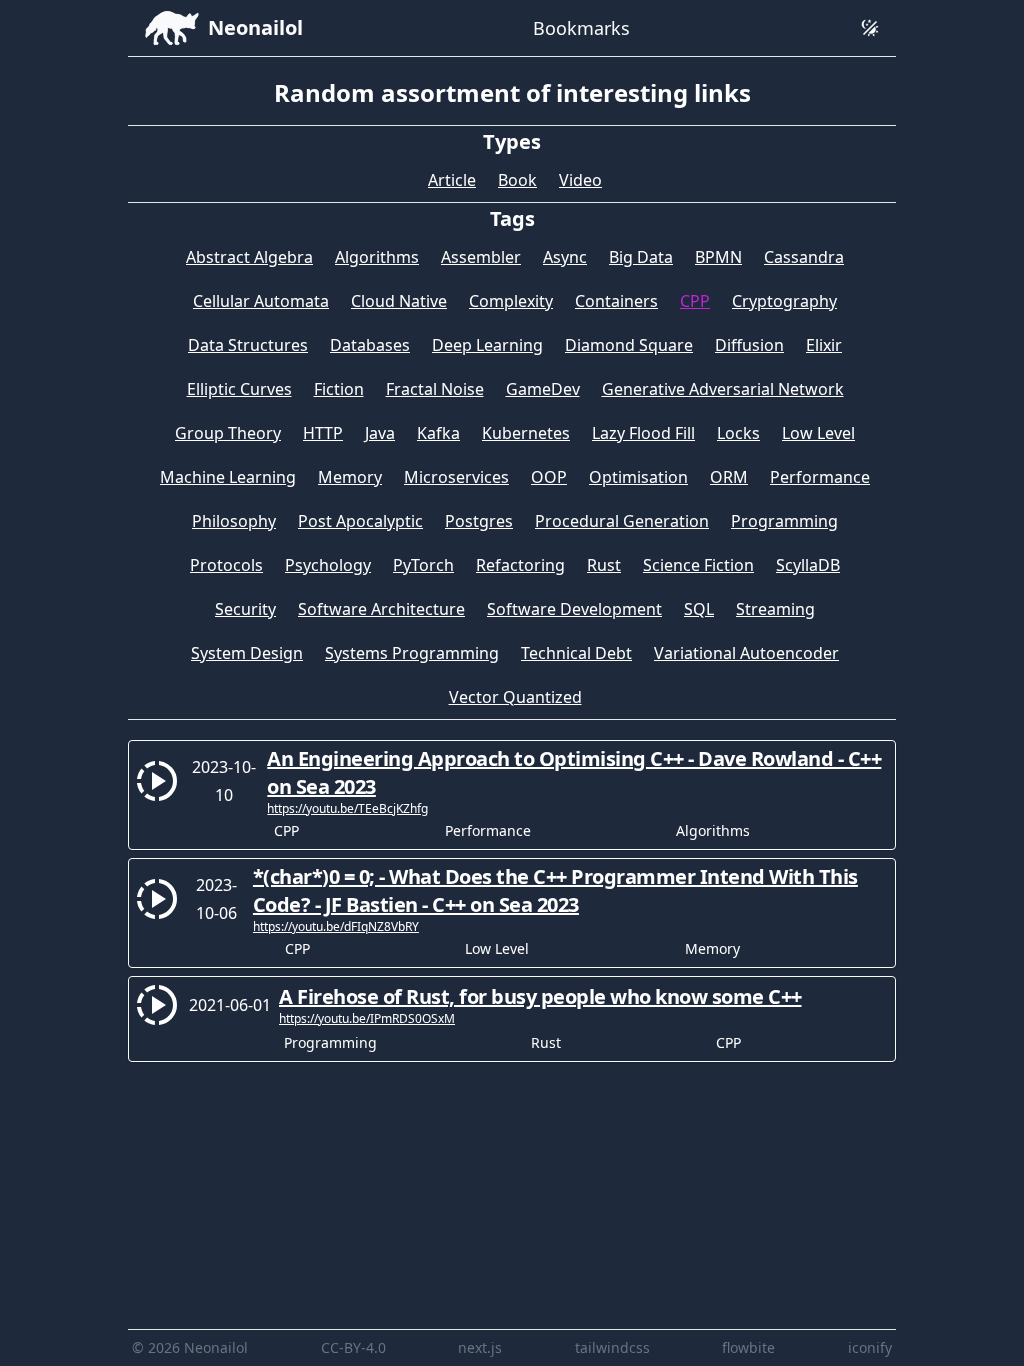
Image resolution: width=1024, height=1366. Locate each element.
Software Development (574, 609)
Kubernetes (526, 433)
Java (380, 433)
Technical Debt (576, 653)
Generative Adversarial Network (723, 389)
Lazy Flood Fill (643, 433)
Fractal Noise (435, 389)
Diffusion (749, 345)
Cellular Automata (261, 301)
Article (452, 180)
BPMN (718, 257)
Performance (820, 477)
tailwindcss (612, 1347)
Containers (616, 301)
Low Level (818, 433)
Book (517, 180)
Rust (604, 565)
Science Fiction (698, 565)
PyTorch (423, 565)
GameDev (543, 389)
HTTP (323, 433)
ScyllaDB (808, 565)
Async (565, 257)
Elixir (824, 345)
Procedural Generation (622, 521)
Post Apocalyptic (360, 521)
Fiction (339, 389)
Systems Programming (412, 653)
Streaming (775, 609)
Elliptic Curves (239, 389)
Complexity (511, 301)
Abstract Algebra (249, 257)
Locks (738, 433)
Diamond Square (629, 345)
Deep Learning (487, 345)
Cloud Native (399, 301)
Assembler (481, 257)
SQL (699, 609)
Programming (784, 521)
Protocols (226, 565)
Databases (370, 345)
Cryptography (784, 301)
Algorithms (377, 257)
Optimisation (638, 477)
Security (245, 609)
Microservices (456, 477)
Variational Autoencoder (746, 653)
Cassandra (804, 257)
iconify (870, 1347)
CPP (695, 301)
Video (580, 180)
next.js (480, 1347)
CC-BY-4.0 (353, 1347)
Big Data (641, 257)
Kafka (438, 433)
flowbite (748, 1347)
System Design (247, 653)
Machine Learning (228, 477)
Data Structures (248, 345)
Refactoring (520, 565)
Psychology (328, 565)
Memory (350, 477)
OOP (549, 477)
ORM (729, 477)
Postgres (479, 521)
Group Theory (228, 433)
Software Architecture (381, 609)
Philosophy (234, 521)
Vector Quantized (515, 697)
